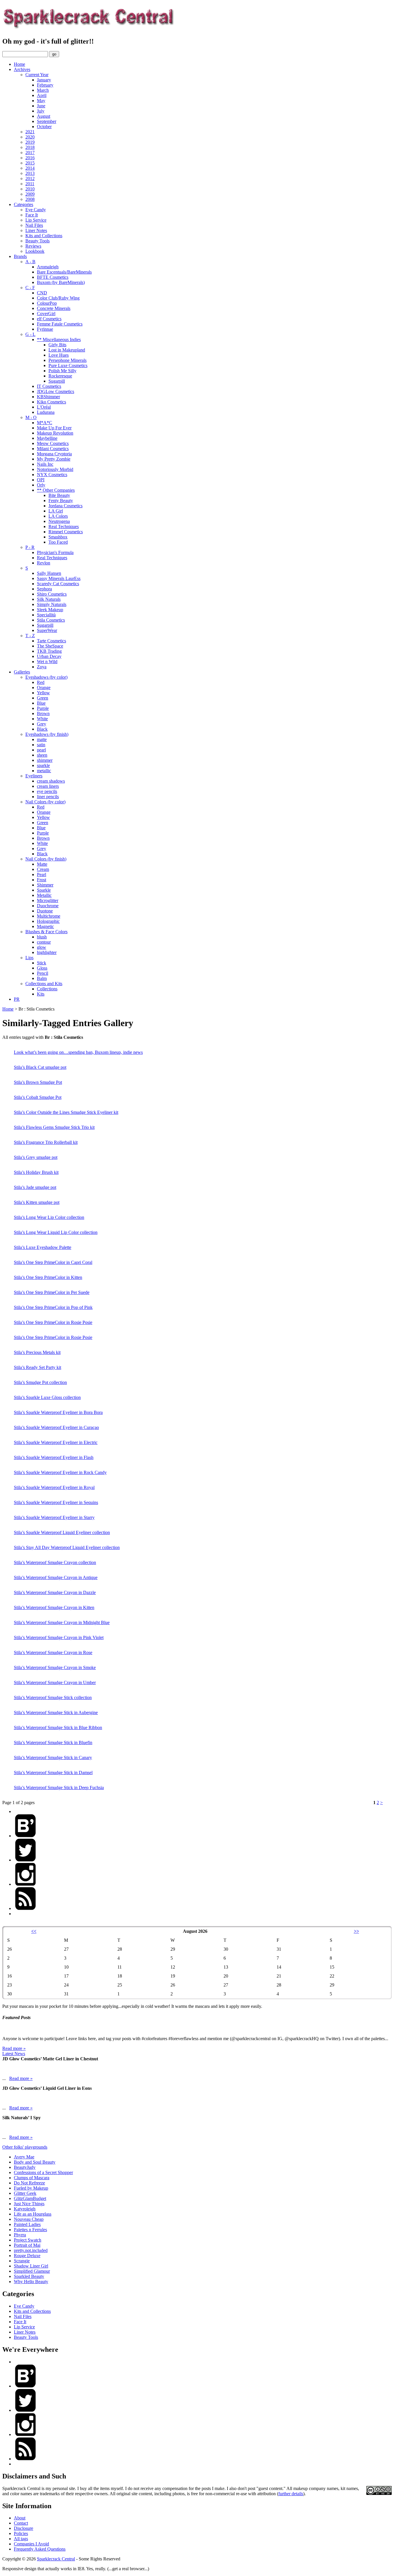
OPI (41, 480)
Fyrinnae (45, 329)
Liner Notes (36, 230)
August (44, 116)
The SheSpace (50, 646)
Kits (41, 994)
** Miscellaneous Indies (59, 339)
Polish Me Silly (62, 371)
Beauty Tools (37, 241)
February (45, 85)
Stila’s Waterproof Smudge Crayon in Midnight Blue (62, 1622)
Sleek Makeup (50, 610)
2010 (30, 189)
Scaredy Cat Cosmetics (58, 584)
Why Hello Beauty (31, 2282)
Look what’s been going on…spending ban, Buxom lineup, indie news (78, 1052)
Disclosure (24, 2528)
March (43, 90)
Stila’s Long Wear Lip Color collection (49, 1217)
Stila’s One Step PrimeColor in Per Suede (52, 1292)
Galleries (22, 672)
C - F (30, 288)
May (41, 101)
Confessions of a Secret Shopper (43, 2172)
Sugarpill (57, 381)
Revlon (44, 563)
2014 (30, 168)
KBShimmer (48, 397)
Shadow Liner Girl (31, 2266)
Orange (44, 688)
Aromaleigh (48, 267)
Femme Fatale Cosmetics (60, 324)
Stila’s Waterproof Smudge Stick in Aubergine (56, 1712)
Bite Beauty (59, 495)
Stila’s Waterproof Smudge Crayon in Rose (53, 1652)
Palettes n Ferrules (30, 2230)
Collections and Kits (44, 984)
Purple (43, 708)
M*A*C (45, 423)
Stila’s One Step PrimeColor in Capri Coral (53, 1262)
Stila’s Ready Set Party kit (37, 1367)
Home (19, 64)
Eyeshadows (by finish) (47, 734)
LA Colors (58, 516)
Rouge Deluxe (27, 2256)
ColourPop (47, 303)
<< (34, 1931)
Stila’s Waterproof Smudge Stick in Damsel (53, 1772)
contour (44, 942)
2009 (30, 194)
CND (42, 293)
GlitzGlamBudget (30, 2198)
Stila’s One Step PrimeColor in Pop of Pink (53, 1307)
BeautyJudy (25, 2167)
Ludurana (46, 412)
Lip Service (36, 220)
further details (291, 2494)
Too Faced (58, 542)
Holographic (48, 921)
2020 (30, 137)
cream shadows (51, 781)
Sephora (44, 589)
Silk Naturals (49, 599)
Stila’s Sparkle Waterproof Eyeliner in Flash (54, 1457)
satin (41, 745)
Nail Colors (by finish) (46, 859)
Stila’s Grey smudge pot (36, 1157)
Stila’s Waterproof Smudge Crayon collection (55, 1562)
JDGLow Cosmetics (56, 391)
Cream (43, 869)
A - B (30, 262)
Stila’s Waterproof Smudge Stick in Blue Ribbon (58, 1727)
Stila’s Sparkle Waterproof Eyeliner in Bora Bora (58, 1412)
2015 (30, 163)
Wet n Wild (47, 662)
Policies (21, 2533)
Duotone (45, 911)
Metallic (44, 895)
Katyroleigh (25, 2209)
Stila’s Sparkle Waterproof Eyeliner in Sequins (56, 1502)
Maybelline (47, 438)
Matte (42, 864)
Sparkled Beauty (29, 2276)
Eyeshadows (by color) (46, 677)
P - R (30, 547)
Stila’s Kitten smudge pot (37, 1202)
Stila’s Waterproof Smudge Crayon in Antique (56, 1577)
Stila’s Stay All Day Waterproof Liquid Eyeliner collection (67, 1547)
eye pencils (47, 791)
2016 (30, 158)
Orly (41, 485)
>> (357, 1931)
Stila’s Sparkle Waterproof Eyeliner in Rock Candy (60, 1472)
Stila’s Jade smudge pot (35, 1187)
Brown (43, 713)
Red (41, 682)
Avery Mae (24, 2157)
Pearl (42, 874)
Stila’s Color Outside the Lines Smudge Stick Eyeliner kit (66, 1112)
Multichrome (49, 916)
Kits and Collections (44, 236)
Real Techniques (64, 526)
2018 (30, 147)
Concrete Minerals (54, 308)
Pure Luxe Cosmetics (68, 365)
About (20, 2518)
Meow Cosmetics (53, 443)
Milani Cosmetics (53, 449)
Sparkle (44, 890)
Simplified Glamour (32, 2271)
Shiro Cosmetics (52, 594)
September (47, 121)
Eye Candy (36, 210)
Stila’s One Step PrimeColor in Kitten (48, 1277)
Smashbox (58, 537)
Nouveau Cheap (29, 2219)
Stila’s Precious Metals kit (37, 1352)
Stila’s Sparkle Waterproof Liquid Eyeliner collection (62, 1532)
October (44, 127)
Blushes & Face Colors (46, 932)
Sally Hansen (49, 573)
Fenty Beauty (61, 501)
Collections (47, 989)
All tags (21, 2539)
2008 (30, 199)
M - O (31, 417)
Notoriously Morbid (55, 469)
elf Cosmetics (49, 319)
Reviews (33, 246)
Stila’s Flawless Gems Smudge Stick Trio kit (54, 1127)
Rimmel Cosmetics (66, 532)
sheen (42, 755)
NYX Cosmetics (52, 475)
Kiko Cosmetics (51, 402)
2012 (30, 178)
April (42, 95)
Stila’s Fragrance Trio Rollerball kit (46, 1142)
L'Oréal (44, 407)
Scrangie (22, 2261)
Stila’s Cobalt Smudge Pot (38, 1097)
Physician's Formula (55, 552)
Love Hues (59, 355)
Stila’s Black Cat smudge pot (40, 1067)
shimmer (45, 760)
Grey (42, 724)
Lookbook (35, 251)
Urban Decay (49, 656)
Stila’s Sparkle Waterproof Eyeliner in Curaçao (56, 1427)
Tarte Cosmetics (51, 641)
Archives (22, 69)
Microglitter (48, 900)
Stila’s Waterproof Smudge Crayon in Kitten (54, 1607)
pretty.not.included (31, 2250)
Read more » (14, 2048)
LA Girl (56, 511)
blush (42, 937)
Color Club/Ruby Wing (58, 298)
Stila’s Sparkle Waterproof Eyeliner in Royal (54, 1487)
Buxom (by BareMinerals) (61, 282)
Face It (32, 215)
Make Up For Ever (54, 428)
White (42, 719)
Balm (42, 978)
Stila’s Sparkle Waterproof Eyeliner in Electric (56, 1442)
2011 (30, 184)
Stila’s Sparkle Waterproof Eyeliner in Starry (54, 1517)
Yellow (43, 693)
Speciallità (46, 615)
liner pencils (48, 797)
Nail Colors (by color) (45, 802)
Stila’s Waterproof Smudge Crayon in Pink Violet (59, 1637)
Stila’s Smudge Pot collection (40, 1382)
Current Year (37, 75)
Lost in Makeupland (67, 350)
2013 (30, 173)
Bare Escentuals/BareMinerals (64, 272)
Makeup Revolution (55, 433)
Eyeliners (34, 776)
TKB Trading (49, 651)
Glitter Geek (25, 2193)
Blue (41, 703)
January (44, 80)
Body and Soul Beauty (35, 2162)
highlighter (47, 952)
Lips (29, 958)
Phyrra (20, 2235)
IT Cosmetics (49, 386)
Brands (20, 256)
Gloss (42, 968)
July (41, 111)
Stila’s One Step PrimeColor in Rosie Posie (53, 1322)
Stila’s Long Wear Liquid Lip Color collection (56, 1232)
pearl (41, 750)
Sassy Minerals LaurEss (59, 578)
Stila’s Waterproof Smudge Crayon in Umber (55, 1682)
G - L (30, 334)
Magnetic (45, 926)
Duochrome (48, 906)
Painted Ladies (27, 2224)
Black (42, 729)
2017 (30, 153)
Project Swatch (28, 2240)
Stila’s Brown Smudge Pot (38, 1082)
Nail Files (34, 225)
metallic (44, 771)
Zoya (42, 667)
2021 (30, 132)
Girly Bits (57, 345)
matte (42, 739)
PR (17, 999)
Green (43, 698)
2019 (30, 142)
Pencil (43, 973)
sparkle (43, 765)
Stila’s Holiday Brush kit (36, 1172)
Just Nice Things (29, 2204)
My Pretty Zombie (54, 459)
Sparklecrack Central (56, 2559)
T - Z (30, 636)
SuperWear (47, 630)
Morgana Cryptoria (54, 454)
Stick (42, 963)
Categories (24, 204)
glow (42, 947)
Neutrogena (59, 521)
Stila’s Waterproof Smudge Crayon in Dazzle (55, 1592)
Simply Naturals (52, 604)
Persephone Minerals (67, 360)
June (41, 106)
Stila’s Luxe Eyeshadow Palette (43, 1247)
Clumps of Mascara (32, 2178)
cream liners (48, 786)
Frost (42, 880)
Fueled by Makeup (31, 2188)
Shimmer (45, 885)
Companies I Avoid (31, 2544)
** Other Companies (56, 490)
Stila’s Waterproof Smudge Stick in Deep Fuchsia (59, 1788)
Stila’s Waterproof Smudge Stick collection (53, 1697)
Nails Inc (45, 464)
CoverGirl (46, 314)
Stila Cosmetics (51, 620)
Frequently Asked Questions (40, 2549)
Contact (21, 2523)
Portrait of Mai (27, 2245)
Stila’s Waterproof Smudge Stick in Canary (53, 1757)
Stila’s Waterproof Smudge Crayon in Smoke (55, 1667)
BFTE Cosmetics (53, 277)
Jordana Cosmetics (65, 506)
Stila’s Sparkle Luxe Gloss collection (47, 1397)
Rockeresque (60, 376)
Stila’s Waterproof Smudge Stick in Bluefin (53, 1742)
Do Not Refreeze (29, 2183)
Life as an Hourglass (33, 2214)
